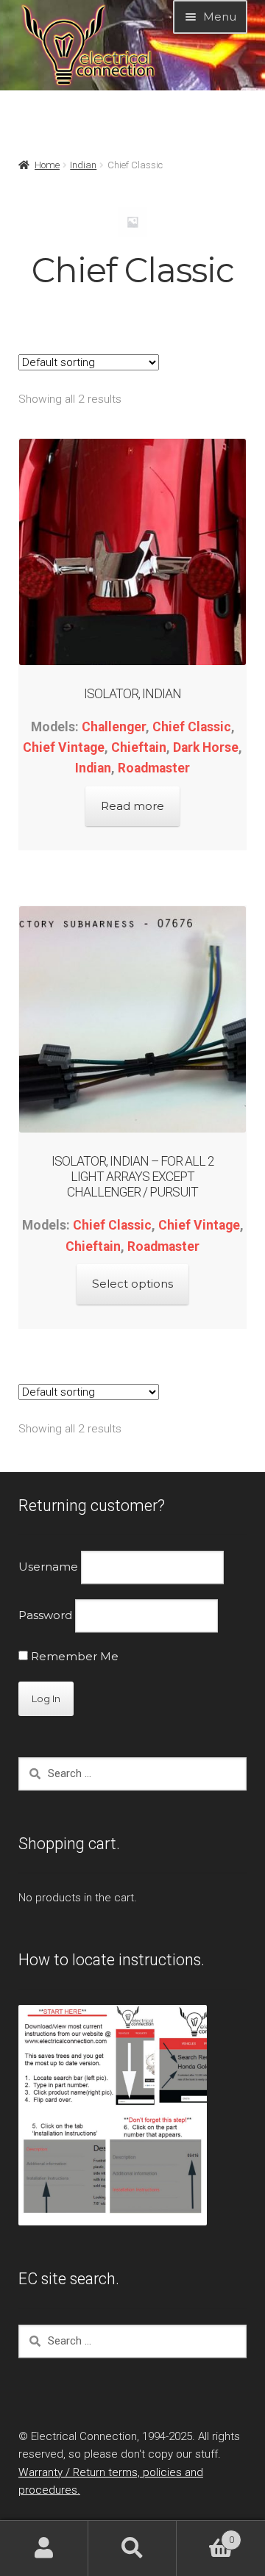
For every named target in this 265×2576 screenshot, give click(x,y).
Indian (83, 165)
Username (48, 1567)
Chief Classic (192, 727)
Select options (132, 1284)
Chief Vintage (64, 747)
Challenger (114, 727)
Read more (132, 806)
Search (132, 2548)
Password (45, 1615)
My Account (44, 2548)
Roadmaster (154, 768)
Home (47, 165)
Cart (205, 2534)
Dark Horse (206, 747)
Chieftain (139, 747)
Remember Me (73, 1656)
